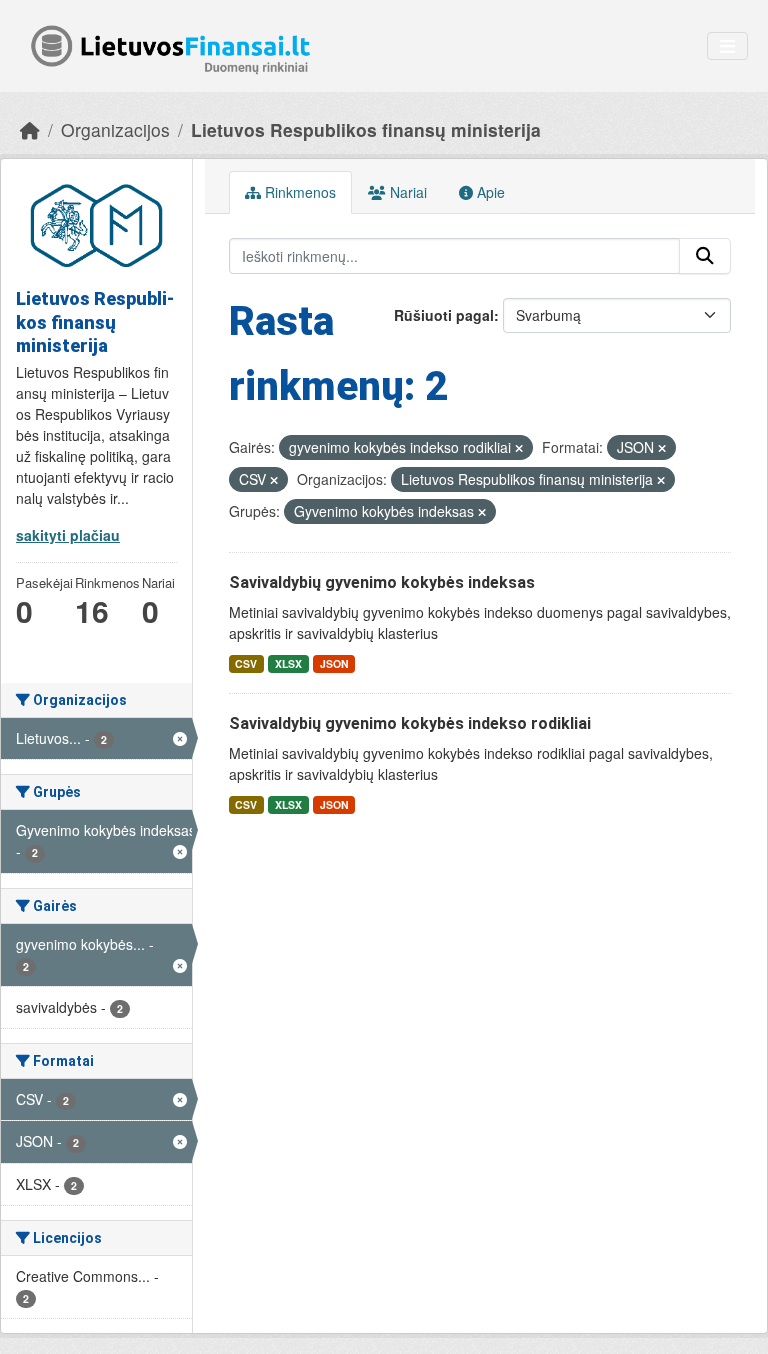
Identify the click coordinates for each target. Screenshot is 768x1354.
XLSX (288, 663)
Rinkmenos (298, 192)
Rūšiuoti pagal (444, 315)
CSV (246, 663)
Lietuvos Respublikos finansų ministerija (366, 129)
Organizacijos (115, 129)
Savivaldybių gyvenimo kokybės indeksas (382, 582)
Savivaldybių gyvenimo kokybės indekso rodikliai (410, 723)
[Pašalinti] (519, 448)
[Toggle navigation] (727, 46)
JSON (334, 663)
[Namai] (30, 129)
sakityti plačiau (68, 535)
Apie (489, 192)
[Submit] (705, 256)
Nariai (406, 192)
